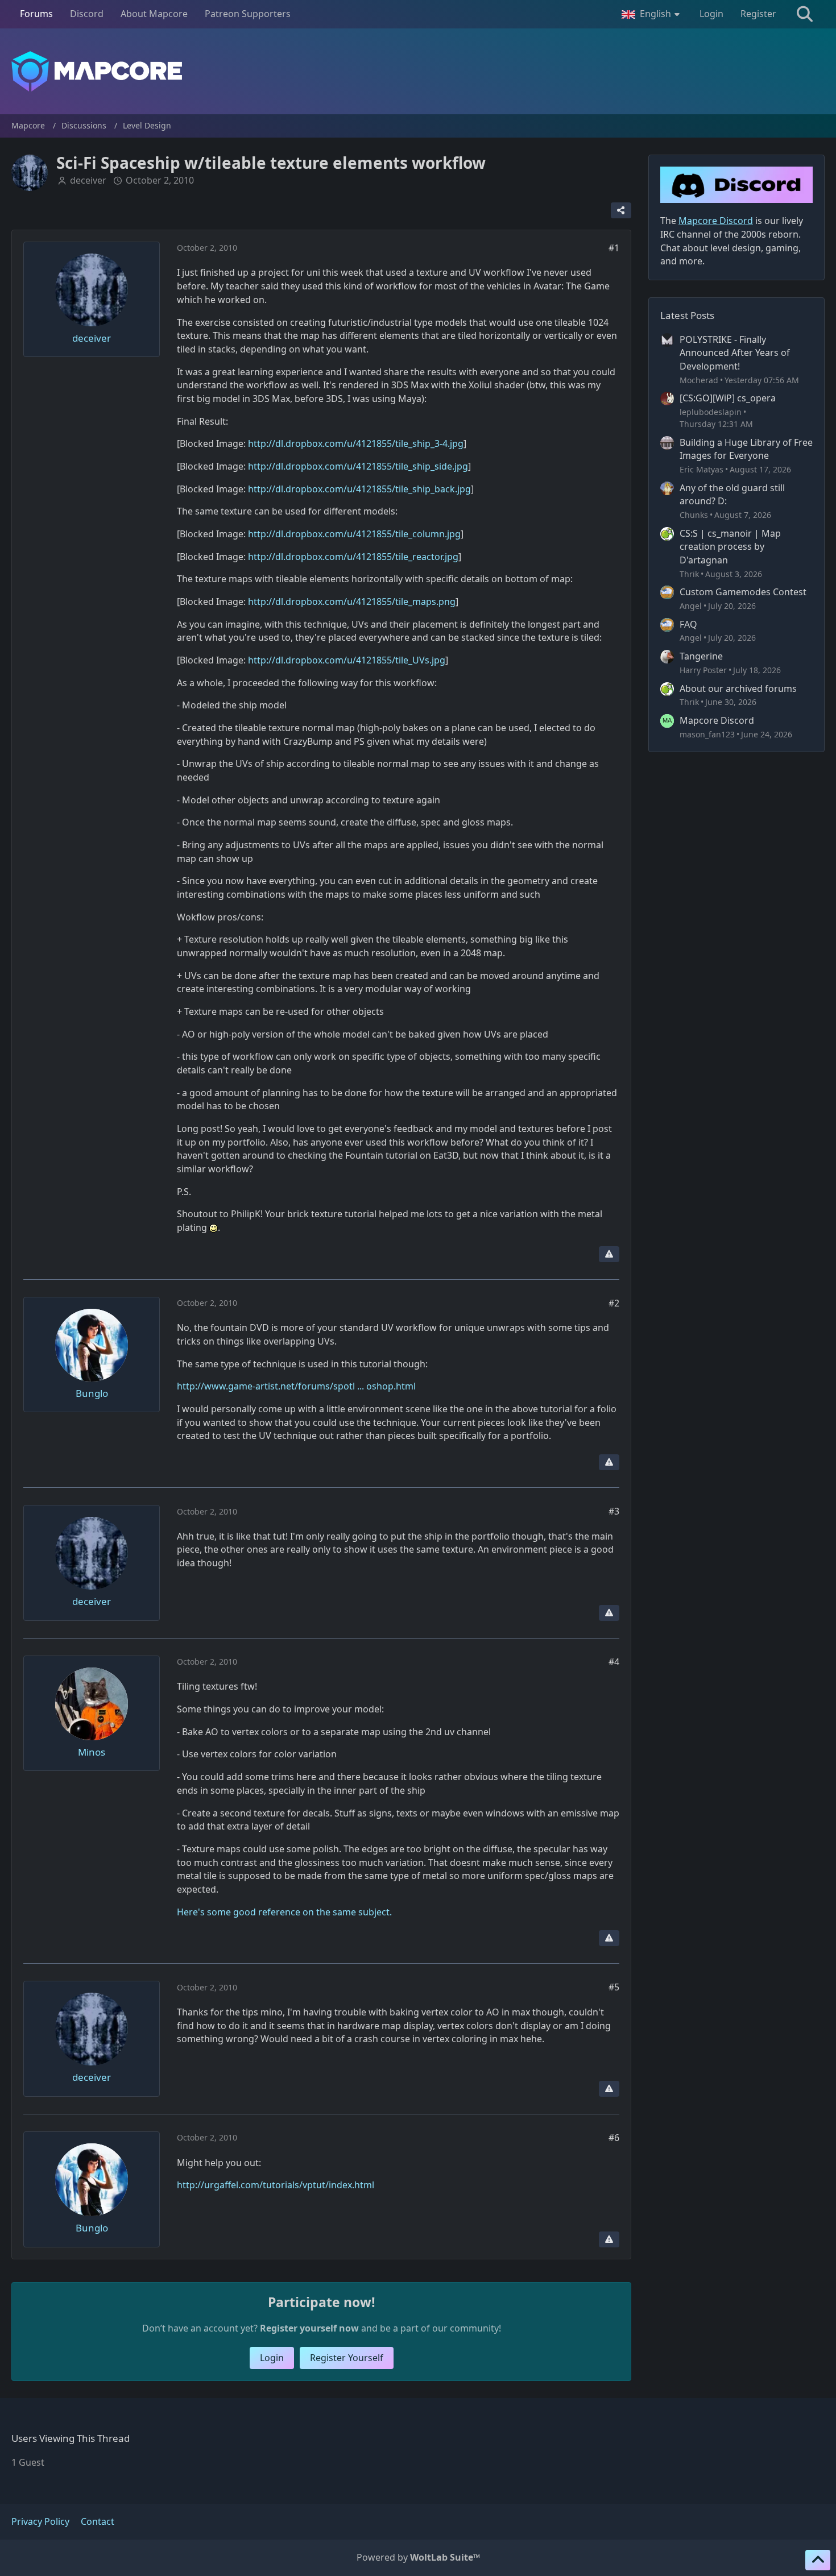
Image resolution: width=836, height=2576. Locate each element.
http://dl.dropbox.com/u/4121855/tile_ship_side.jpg (358, 466)
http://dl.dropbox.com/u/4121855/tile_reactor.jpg (353, 557)
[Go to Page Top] (818, 2560)
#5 (614, 1987)
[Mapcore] (418, 71)
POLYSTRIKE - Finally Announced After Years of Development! (735, 353)
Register (758, 14)
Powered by (418, 2557)
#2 (614, 1303)
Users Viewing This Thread (71, 2438)
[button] (652, 14)
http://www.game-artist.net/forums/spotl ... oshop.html (296, 1386)
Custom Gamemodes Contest (743, 592)
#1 (614, 248)
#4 (614, 1662)
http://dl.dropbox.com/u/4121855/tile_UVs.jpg (347, 660)
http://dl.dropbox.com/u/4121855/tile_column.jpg (354, 534)
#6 (614, 2138)
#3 (614, 1511)
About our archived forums (738, 688)
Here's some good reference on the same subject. (284, 1912)
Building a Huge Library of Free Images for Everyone (746, 449)
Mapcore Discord (717, 720)
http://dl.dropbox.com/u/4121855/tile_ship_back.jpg (359, 489)
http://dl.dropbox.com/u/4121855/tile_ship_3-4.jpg (356, 443)
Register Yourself (347, 2358)
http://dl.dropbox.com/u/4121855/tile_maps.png (352, 602)
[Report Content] (609, 1254)
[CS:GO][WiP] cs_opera (728, 398)
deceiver (88, 180)
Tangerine (701, 656)
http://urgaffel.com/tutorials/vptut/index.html (276, 2185)
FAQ (688, 624)
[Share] (621, 210)
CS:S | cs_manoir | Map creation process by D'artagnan (730, 547)
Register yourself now (309, 2328)
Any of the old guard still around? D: (732, 495)
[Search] (805, 14)
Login (711, 14)
